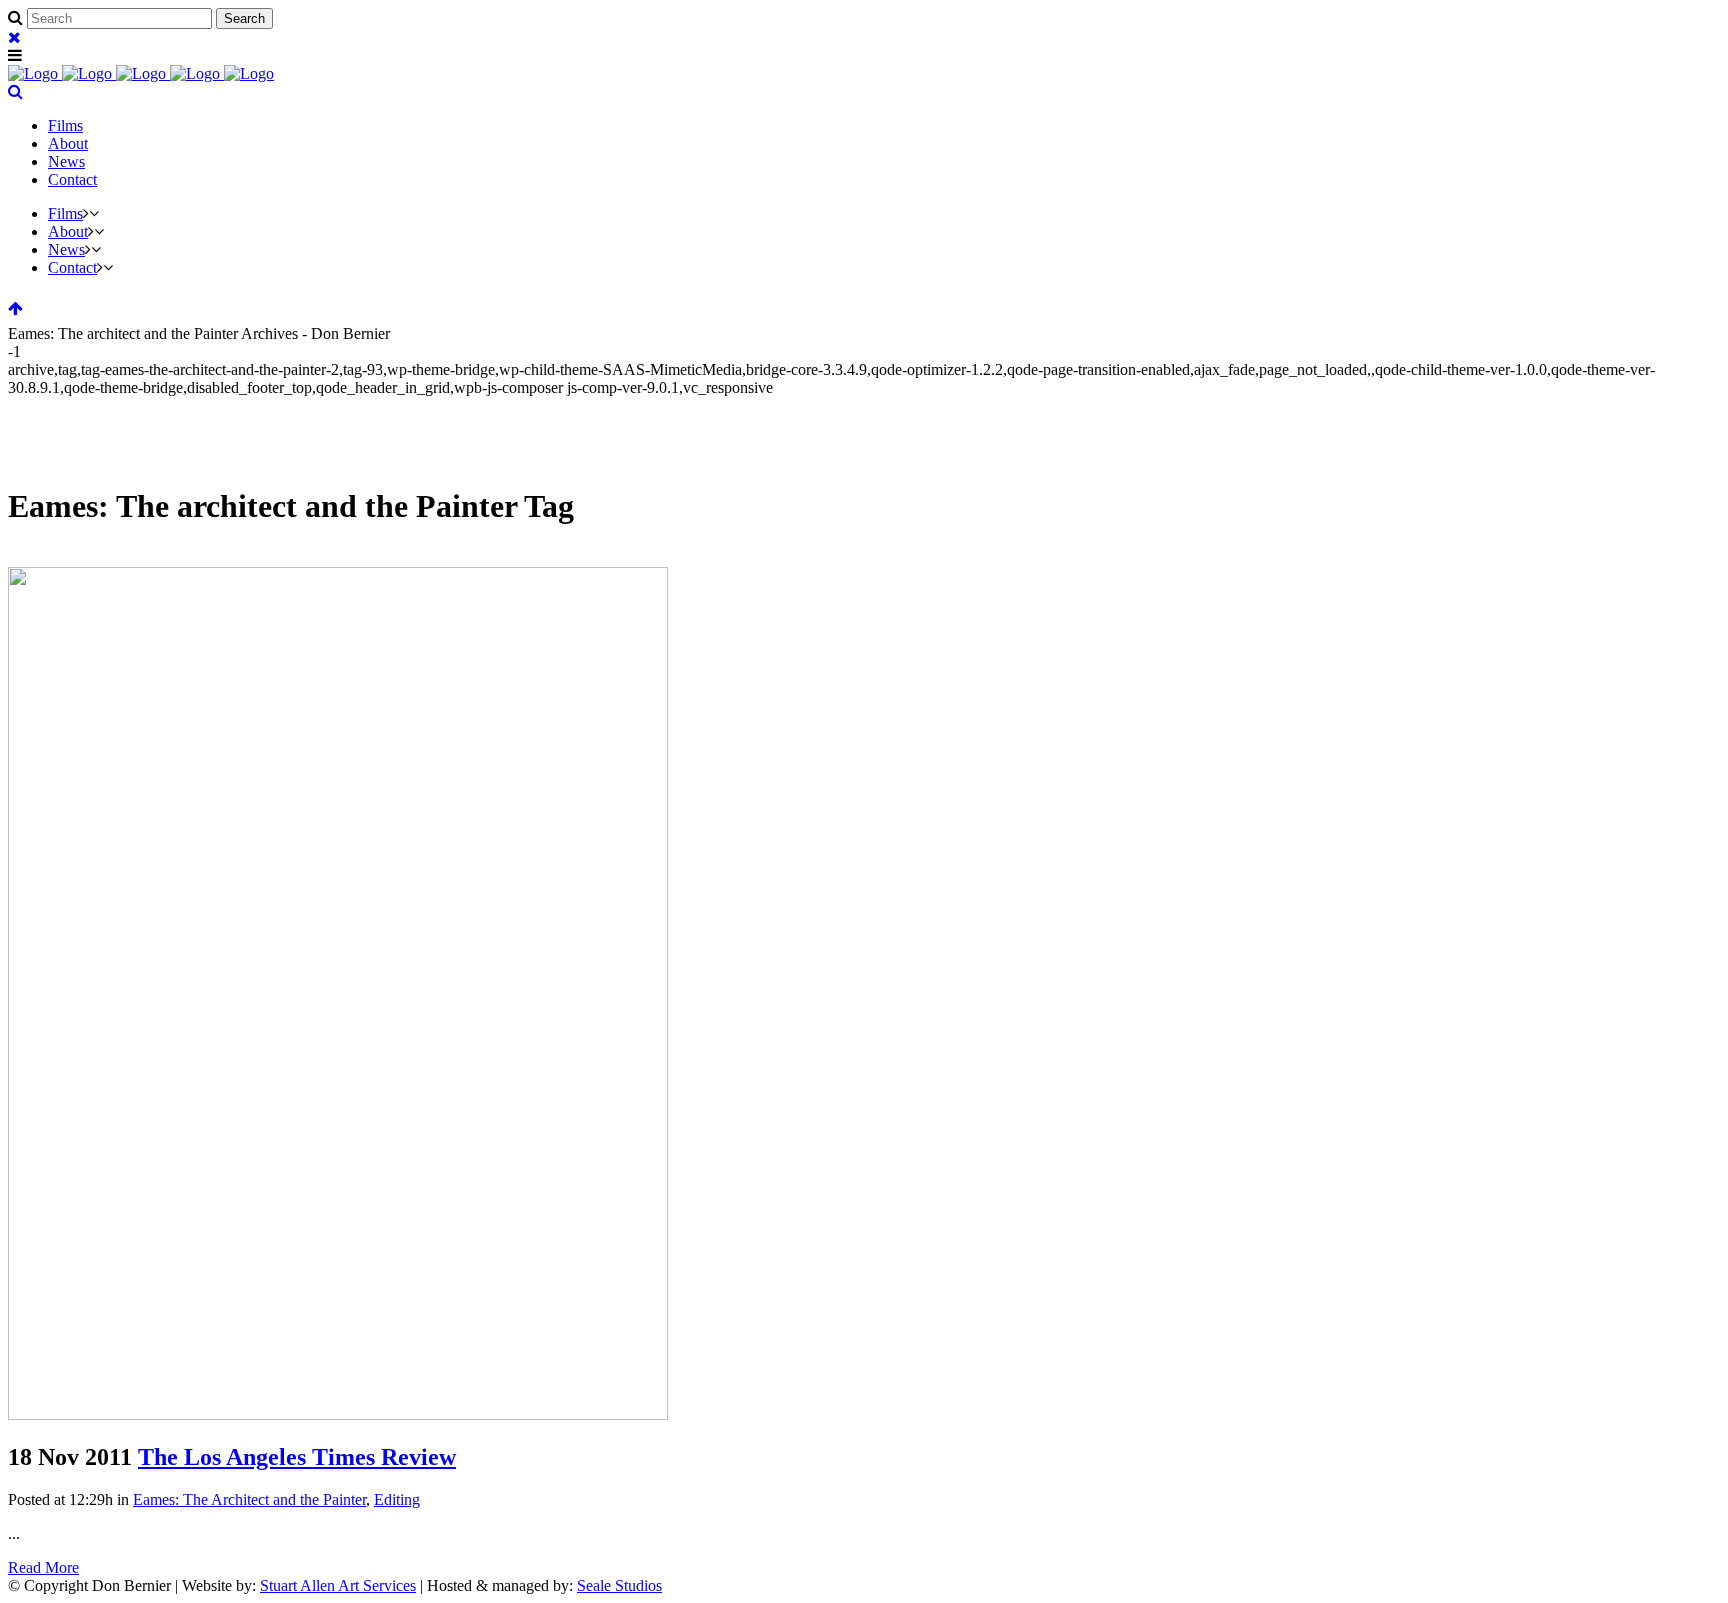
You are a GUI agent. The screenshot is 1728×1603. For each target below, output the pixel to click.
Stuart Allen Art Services (338, 1585)
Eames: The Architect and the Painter (249, 1499)
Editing (397, 1499)
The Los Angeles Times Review (297, 1457)
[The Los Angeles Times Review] (338, 1414)
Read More (43, 1567)
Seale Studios (619, 1585)
